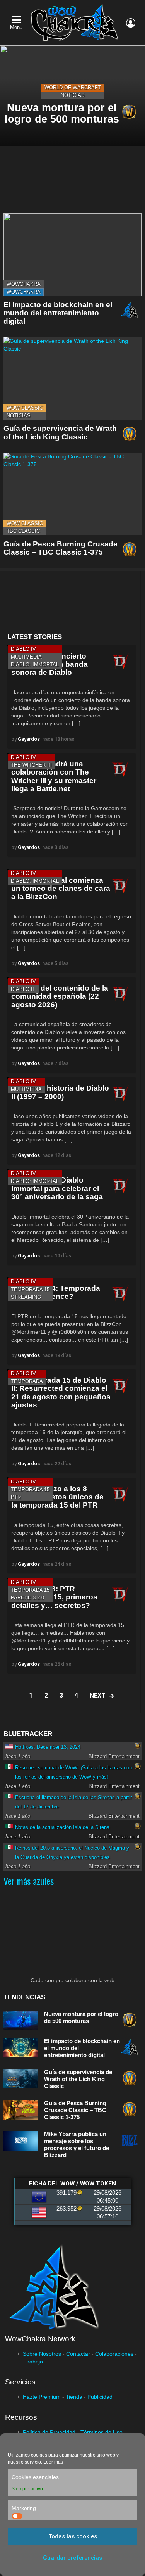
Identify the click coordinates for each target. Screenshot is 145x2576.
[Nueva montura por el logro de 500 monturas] (21, 2020)
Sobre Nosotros (42, 2354)
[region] (72, 602)
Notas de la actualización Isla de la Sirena (62, 1827)
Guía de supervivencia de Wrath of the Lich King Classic (60, 432)
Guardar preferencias (72, 2558)
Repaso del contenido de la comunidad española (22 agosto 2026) (60, 996)
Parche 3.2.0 (27, 1598)
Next (98, 1695)
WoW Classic (25, 408)
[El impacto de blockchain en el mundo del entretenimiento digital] (72, 255)
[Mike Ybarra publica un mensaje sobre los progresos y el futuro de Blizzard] (21, 2141)
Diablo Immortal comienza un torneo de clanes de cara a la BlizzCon (61, 889)
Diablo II (22, 989)
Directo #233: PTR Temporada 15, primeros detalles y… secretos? (54, 1597)
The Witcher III (31, 765)
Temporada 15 (30, 1289)
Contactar (78, 2354)
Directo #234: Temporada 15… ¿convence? (56, 1292)
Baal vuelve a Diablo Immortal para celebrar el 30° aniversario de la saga (57, 1188)
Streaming (26, 1297)
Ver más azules (29, 1881)
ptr (16, 1497)
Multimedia (26, 657)
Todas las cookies (73, 2536)
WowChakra (24, 284)
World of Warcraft (73, 87)
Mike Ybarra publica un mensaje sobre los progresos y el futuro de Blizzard (77, 2145)
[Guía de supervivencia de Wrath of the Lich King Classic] (72, 378)
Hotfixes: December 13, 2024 (48, 1747)
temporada (27, 1381)
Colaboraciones (114, 2354)
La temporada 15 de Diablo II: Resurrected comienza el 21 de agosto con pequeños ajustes (61, 1393)
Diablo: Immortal (35, 665)
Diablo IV (23, 649)
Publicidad (100, 2397)
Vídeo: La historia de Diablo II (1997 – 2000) (60, 1092)
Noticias (73, 95)
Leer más (53, 2462)
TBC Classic (23, 531)
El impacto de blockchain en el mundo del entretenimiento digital (58, 313)
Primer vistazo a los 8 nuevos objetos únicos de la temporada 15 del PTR (57, 1497)
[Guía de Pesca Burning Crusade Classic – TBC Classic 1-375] (72, 494)
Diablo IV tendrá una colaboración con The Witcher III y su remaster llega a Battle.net (54, 776)
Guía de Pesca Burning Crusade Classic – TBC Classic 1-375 (61, 548)
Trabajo (34, 2362)
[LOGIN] (131, 23)
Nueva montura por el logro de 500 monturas (81, 2017)
